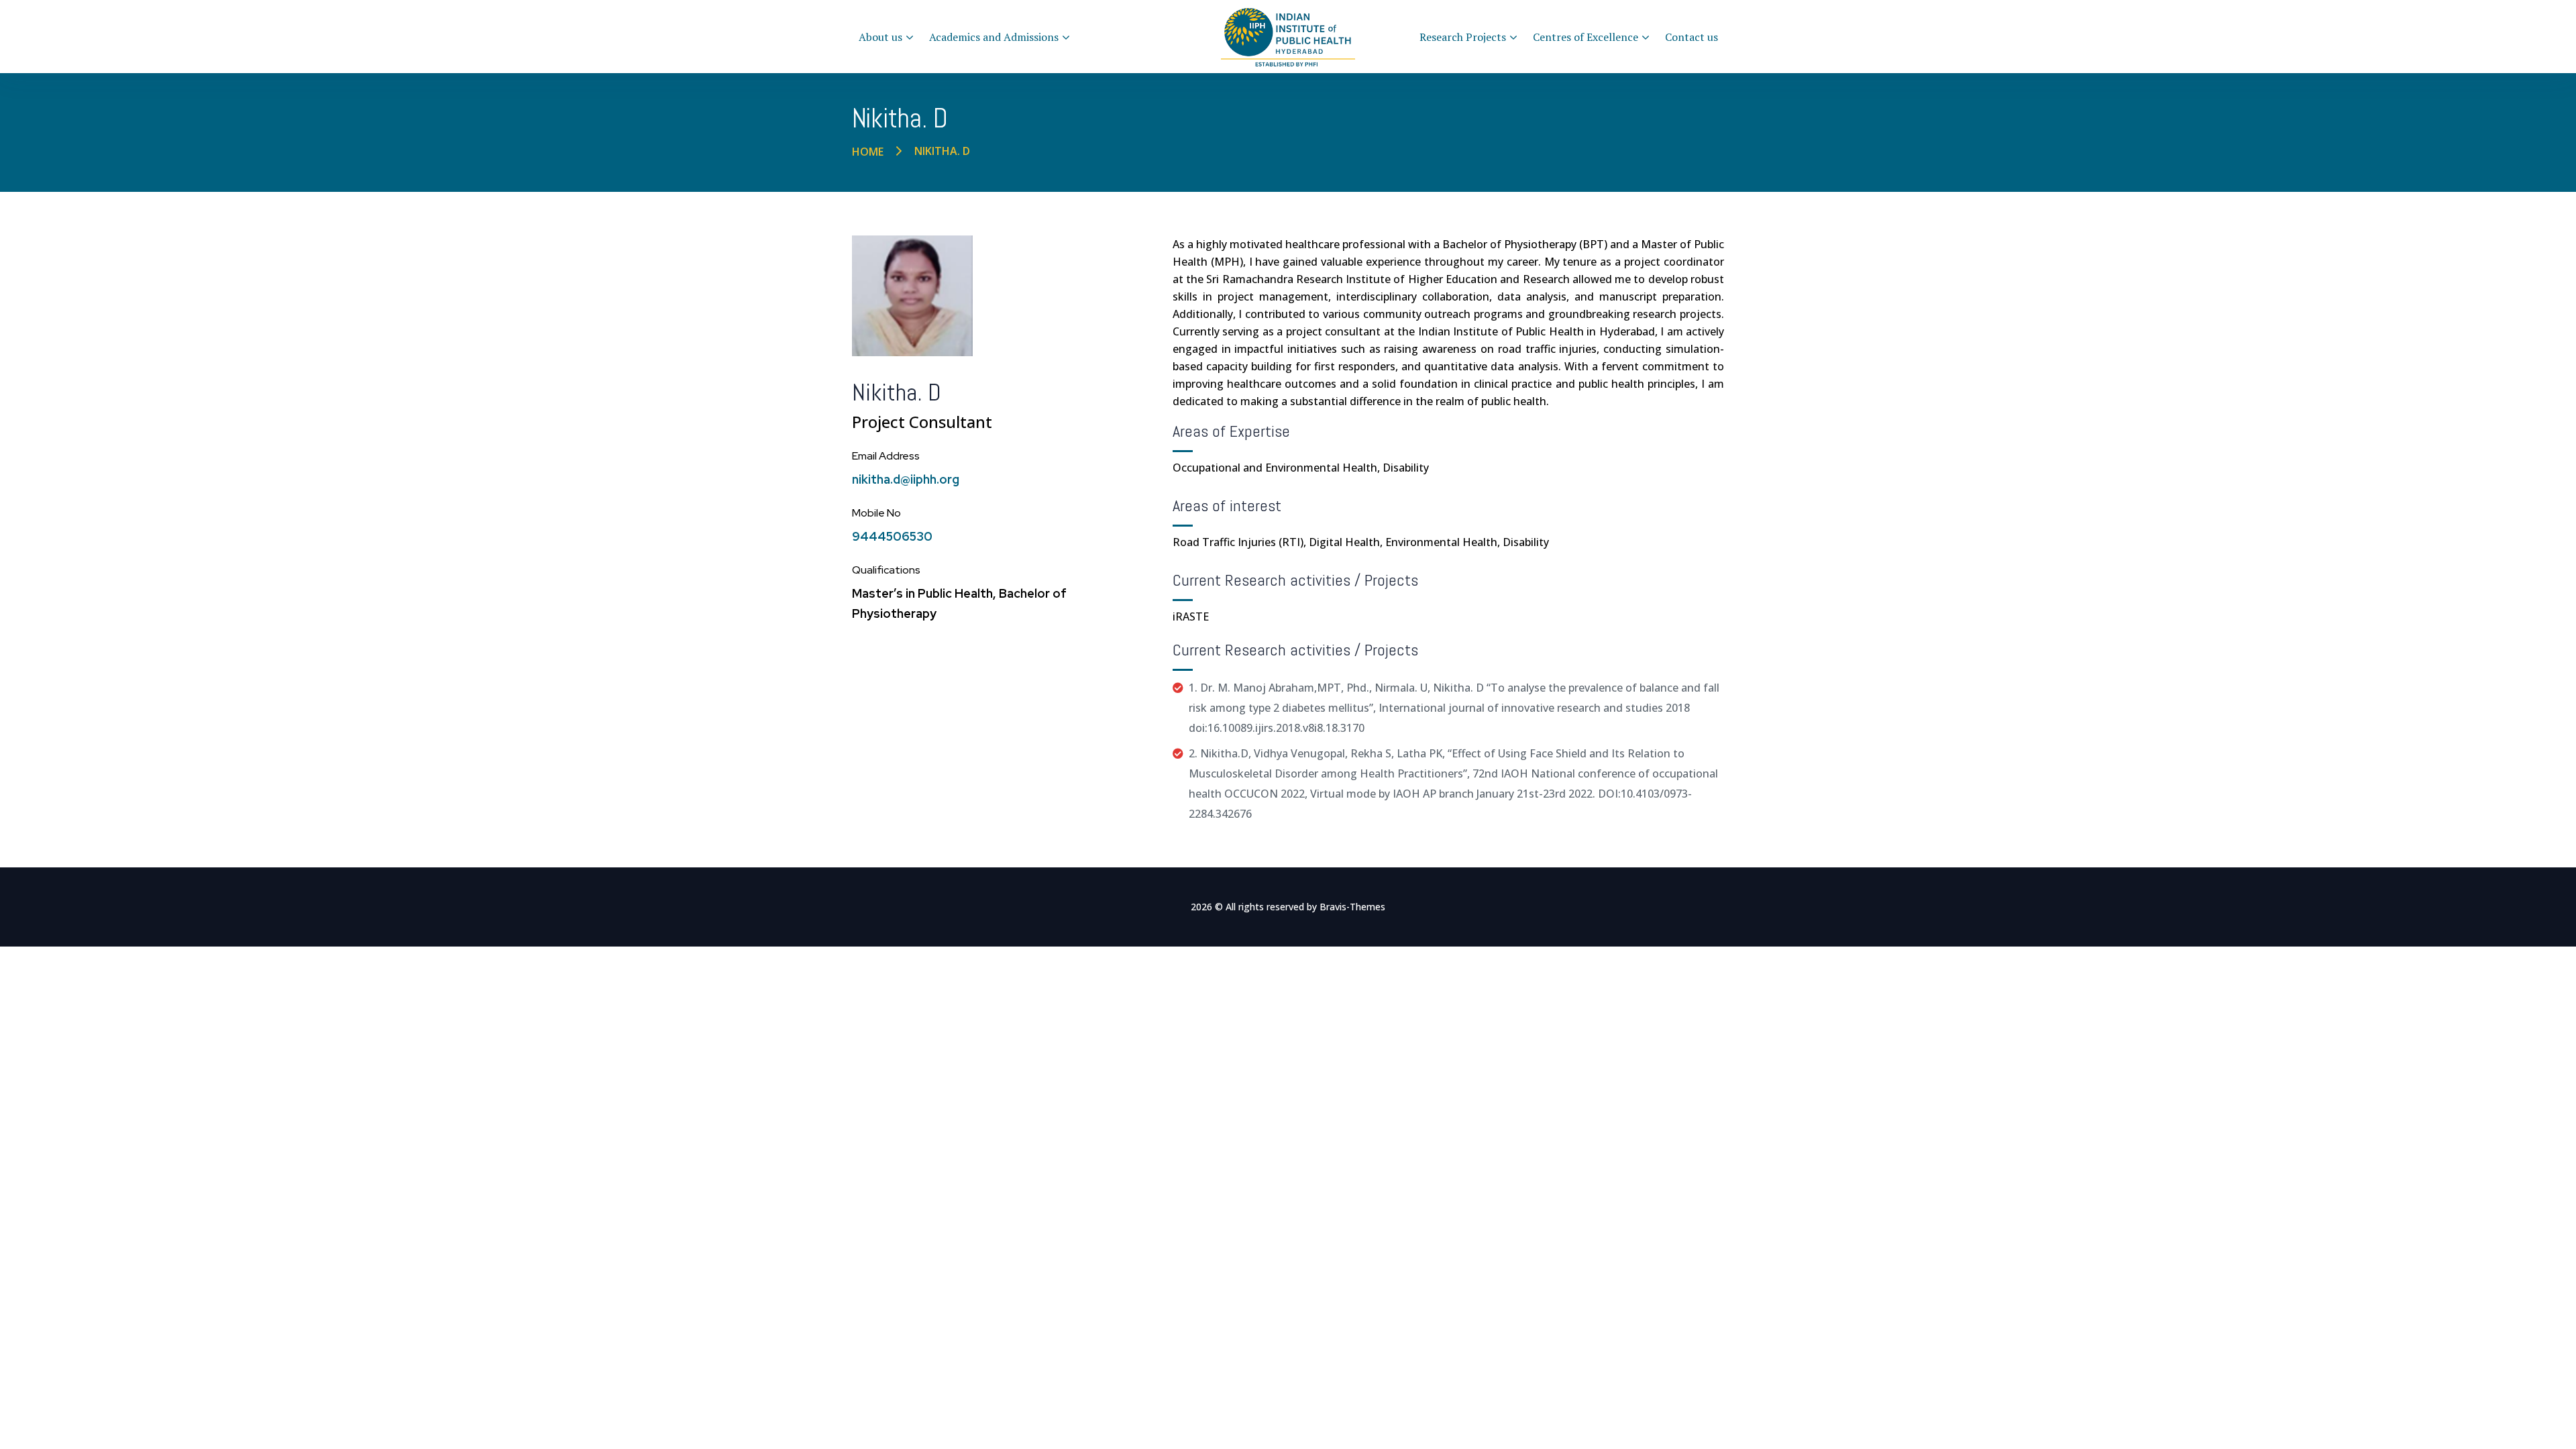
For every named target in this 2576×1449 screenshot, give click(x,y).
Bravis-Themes (1352, 907)
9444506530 (892, 536)
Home (868, 152)
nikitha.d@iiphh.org (906, 479)
